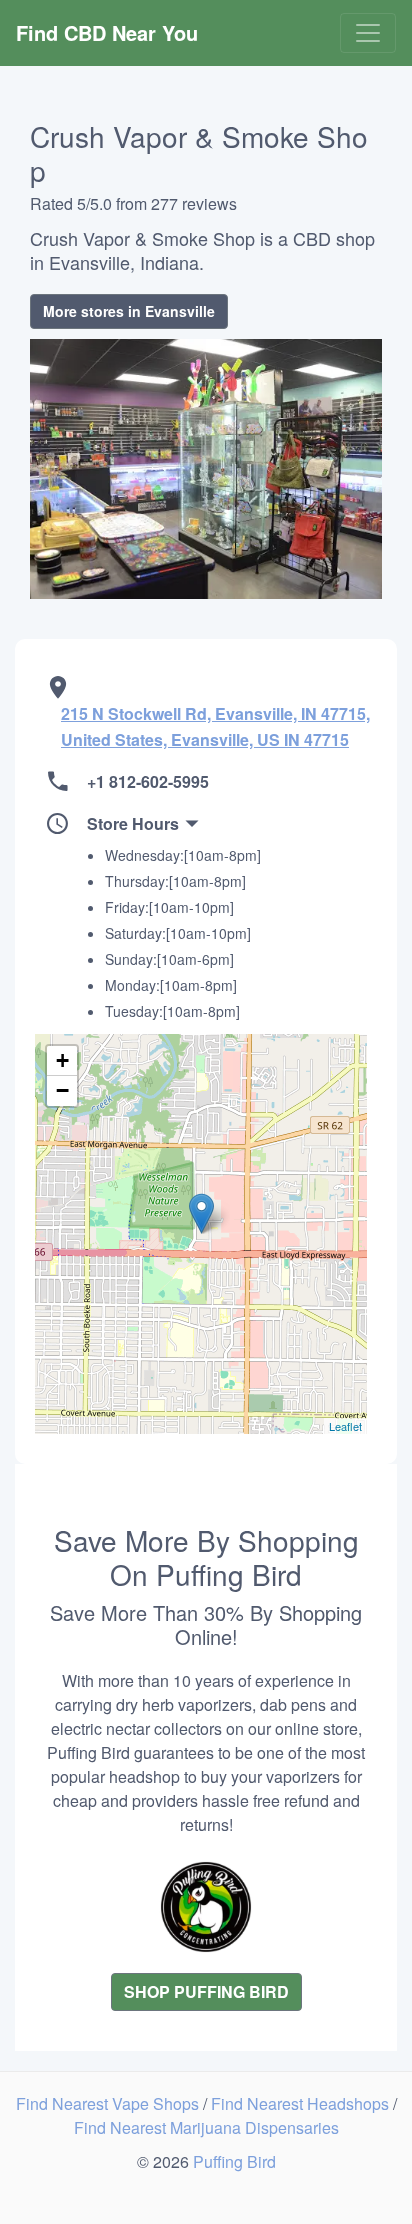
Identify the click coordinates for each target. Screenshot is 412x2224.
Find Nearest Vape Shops (109, 2103)
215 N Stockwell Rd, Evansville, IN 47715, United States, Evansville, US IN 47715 (215, 726)
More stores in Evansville (129, 311)
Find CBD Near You (107, 32)
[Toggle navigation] (368, 33)
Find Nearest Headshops (302, 2103)
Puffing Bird (234, 2161)
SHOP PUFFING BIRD (206, 1991)
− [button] (62, 1090)
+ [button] (62, 1060)
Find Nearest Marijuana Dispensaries (206, 2127)
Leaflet (345, 1426)
